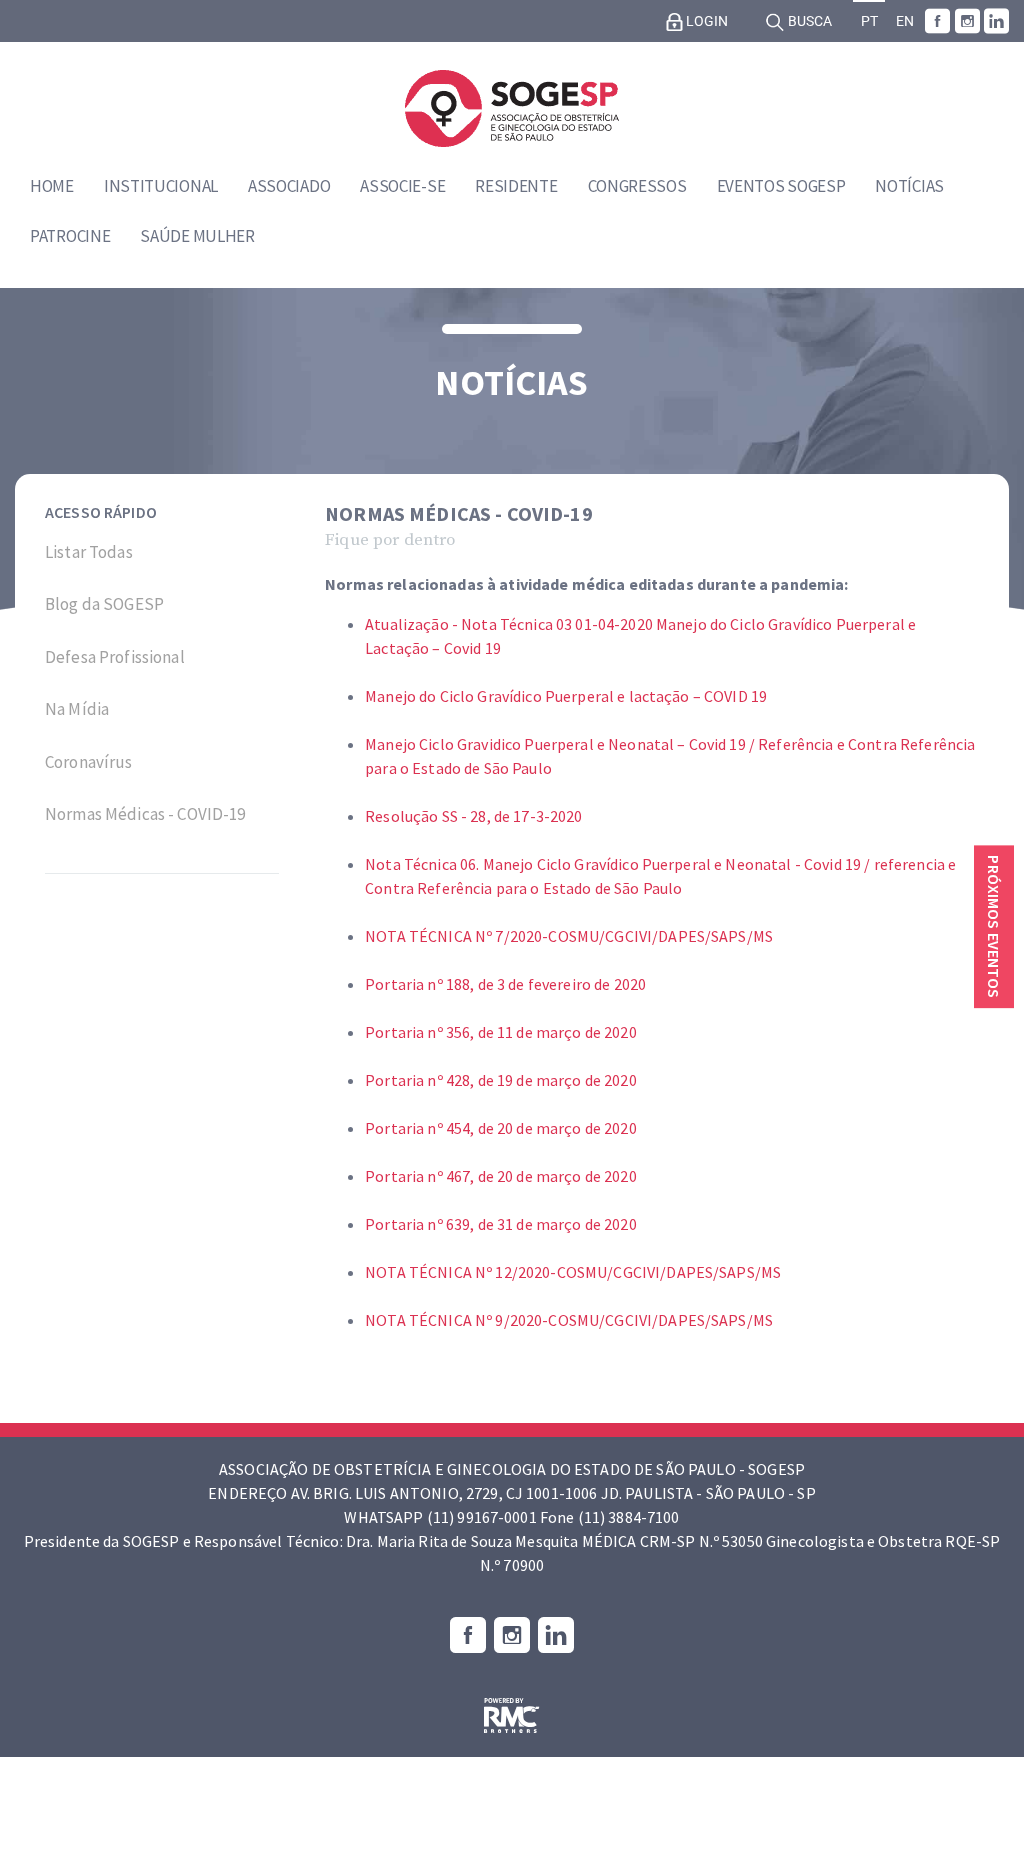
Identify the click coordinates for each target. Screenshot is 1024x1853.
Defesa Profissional (115, 657)
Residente (516, 186)
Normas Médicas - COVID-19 (145, 814)
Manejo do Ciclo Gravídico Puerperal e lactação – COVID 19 (566, 696)
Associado (289, 186)
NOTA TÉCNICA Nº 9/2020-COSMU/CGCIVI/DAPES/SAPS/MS (569, 1320)
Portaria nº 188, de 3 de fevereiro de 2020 (505, 984)
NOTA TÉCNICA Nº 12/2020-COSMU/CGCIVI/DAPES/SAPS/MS (573, 1272)
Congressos (637, 186)
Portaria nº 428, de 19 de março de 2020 (500, 1080)
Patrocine (70, 236)
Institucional (161, 186)
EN (905, 21)
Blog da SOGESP (104, 604)
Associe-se (402, 186)
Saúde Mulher (197, 236)
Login (705, 21)
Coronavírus (89, 762)
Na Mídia (77, 709)
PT (869, 21)
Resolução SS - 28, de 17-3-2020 (473, 816)
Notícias (909, 186)
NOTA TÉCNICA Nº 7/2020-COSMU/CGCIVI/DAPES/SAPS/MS (569, 936)
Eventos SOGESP (781, 186)
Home (52, 186)
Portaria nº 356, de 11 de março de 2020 (500, 1032)
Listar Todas (89, 552)
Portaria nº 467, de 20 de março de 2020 (500, 1176)
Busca (808, 21)
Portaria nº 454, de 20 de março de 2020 (500, 1128)
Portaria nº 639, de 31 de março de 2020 (500, 1224)
